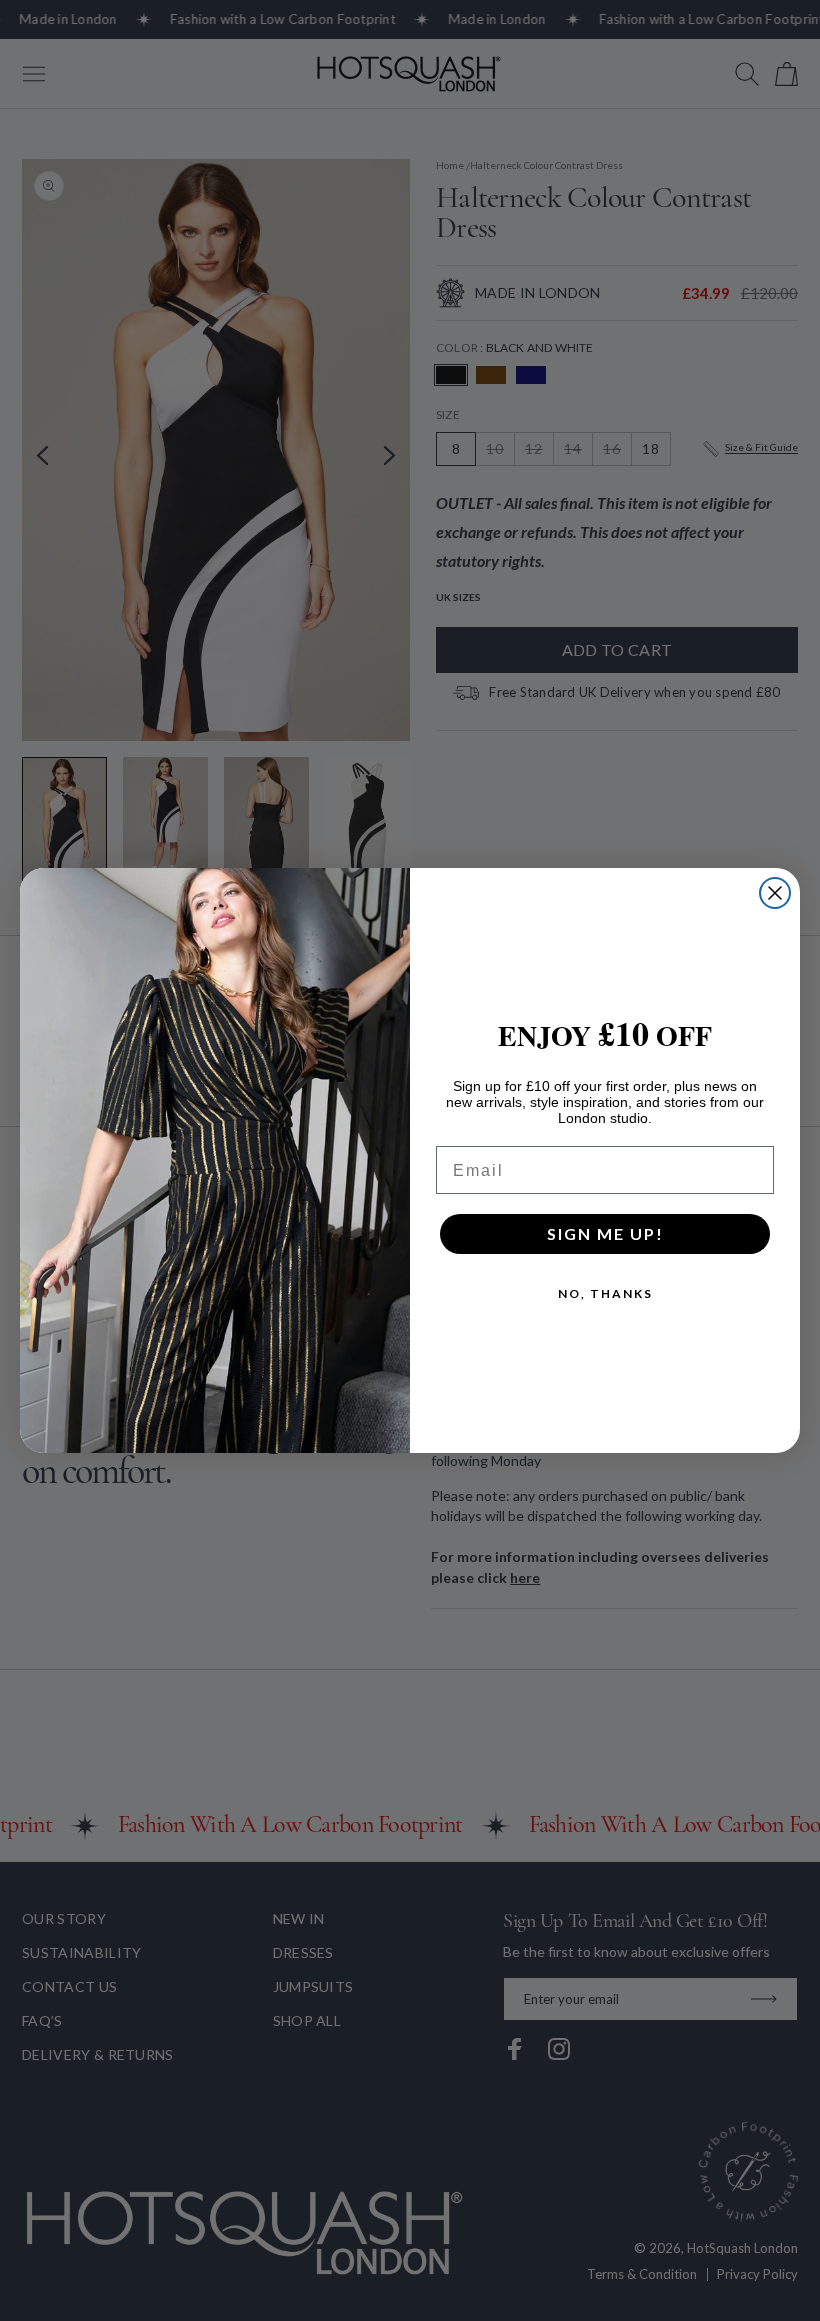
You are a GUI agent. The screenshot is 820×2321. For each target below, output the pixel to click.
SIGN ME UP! (605, 1233)
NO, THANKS (605, 1293)
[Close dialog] (775, 893)
